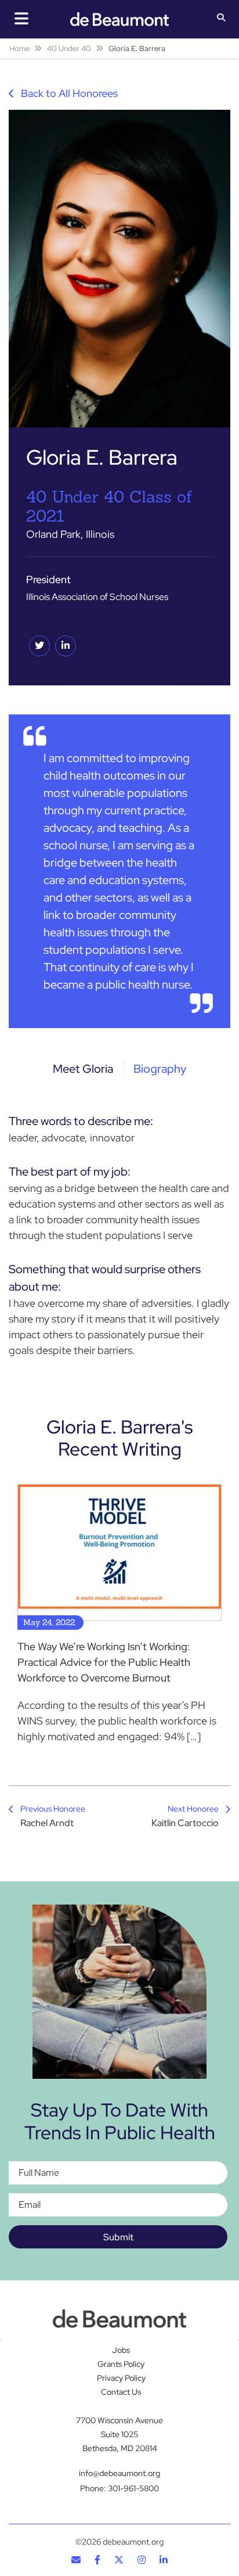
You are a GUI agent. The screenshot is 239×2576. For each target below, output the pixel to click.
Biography (160, 1069)
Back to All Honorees (68, 93)
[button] (221, 19)
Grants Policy (121, 2364)
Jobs (121, 2350)
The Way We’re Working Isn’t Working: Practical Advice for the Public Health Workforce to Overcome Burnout (104, 1662)
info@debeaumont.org (119, 2473)
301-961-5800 (133, 2488)
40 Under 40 (69, 48)
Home (19, 48)
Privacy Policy (121, 2378)
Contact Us (121, 2392)
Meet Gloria (83, 1069)
